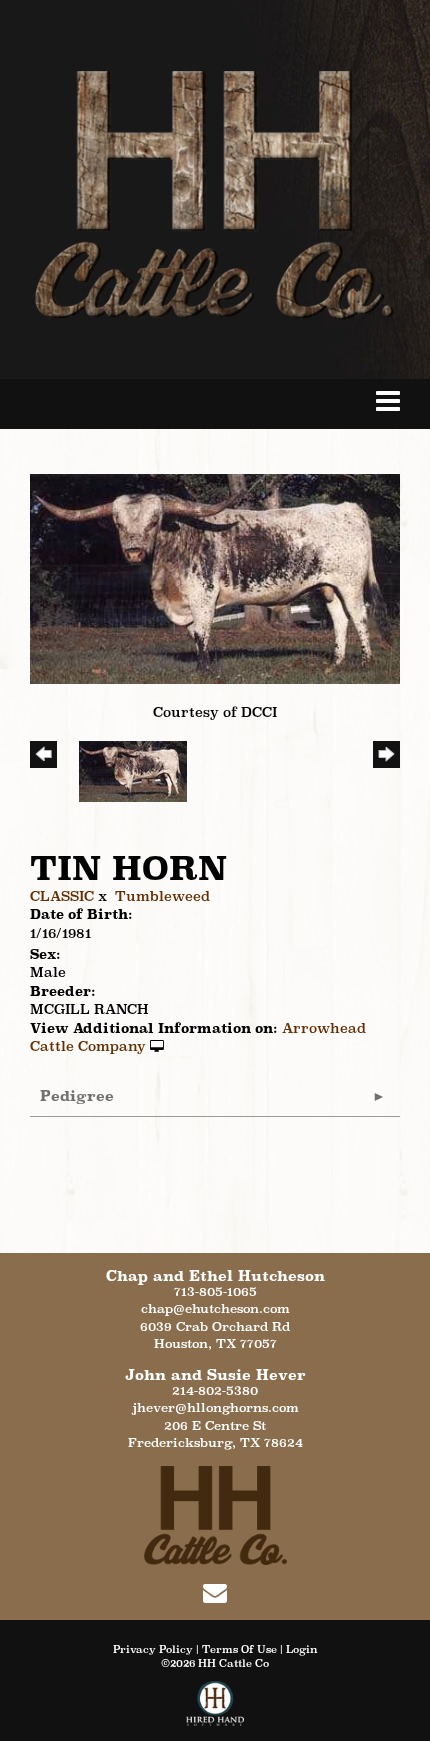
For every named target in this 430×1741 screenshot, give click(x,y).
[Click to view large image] (215, 577)
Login (302, 1649)
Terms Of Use (239, 1649)
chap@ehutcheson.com (215, 1308)
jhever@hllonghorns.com (215, 1407)
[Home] (215, 1513)
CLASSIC (62, 896)
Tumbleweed (162, 896)
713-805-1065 (215, 1291)
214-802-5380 (215, 1390)
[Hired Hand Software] (215, 1711)
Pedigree (77, 1095)
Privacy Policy (153, 1649)
